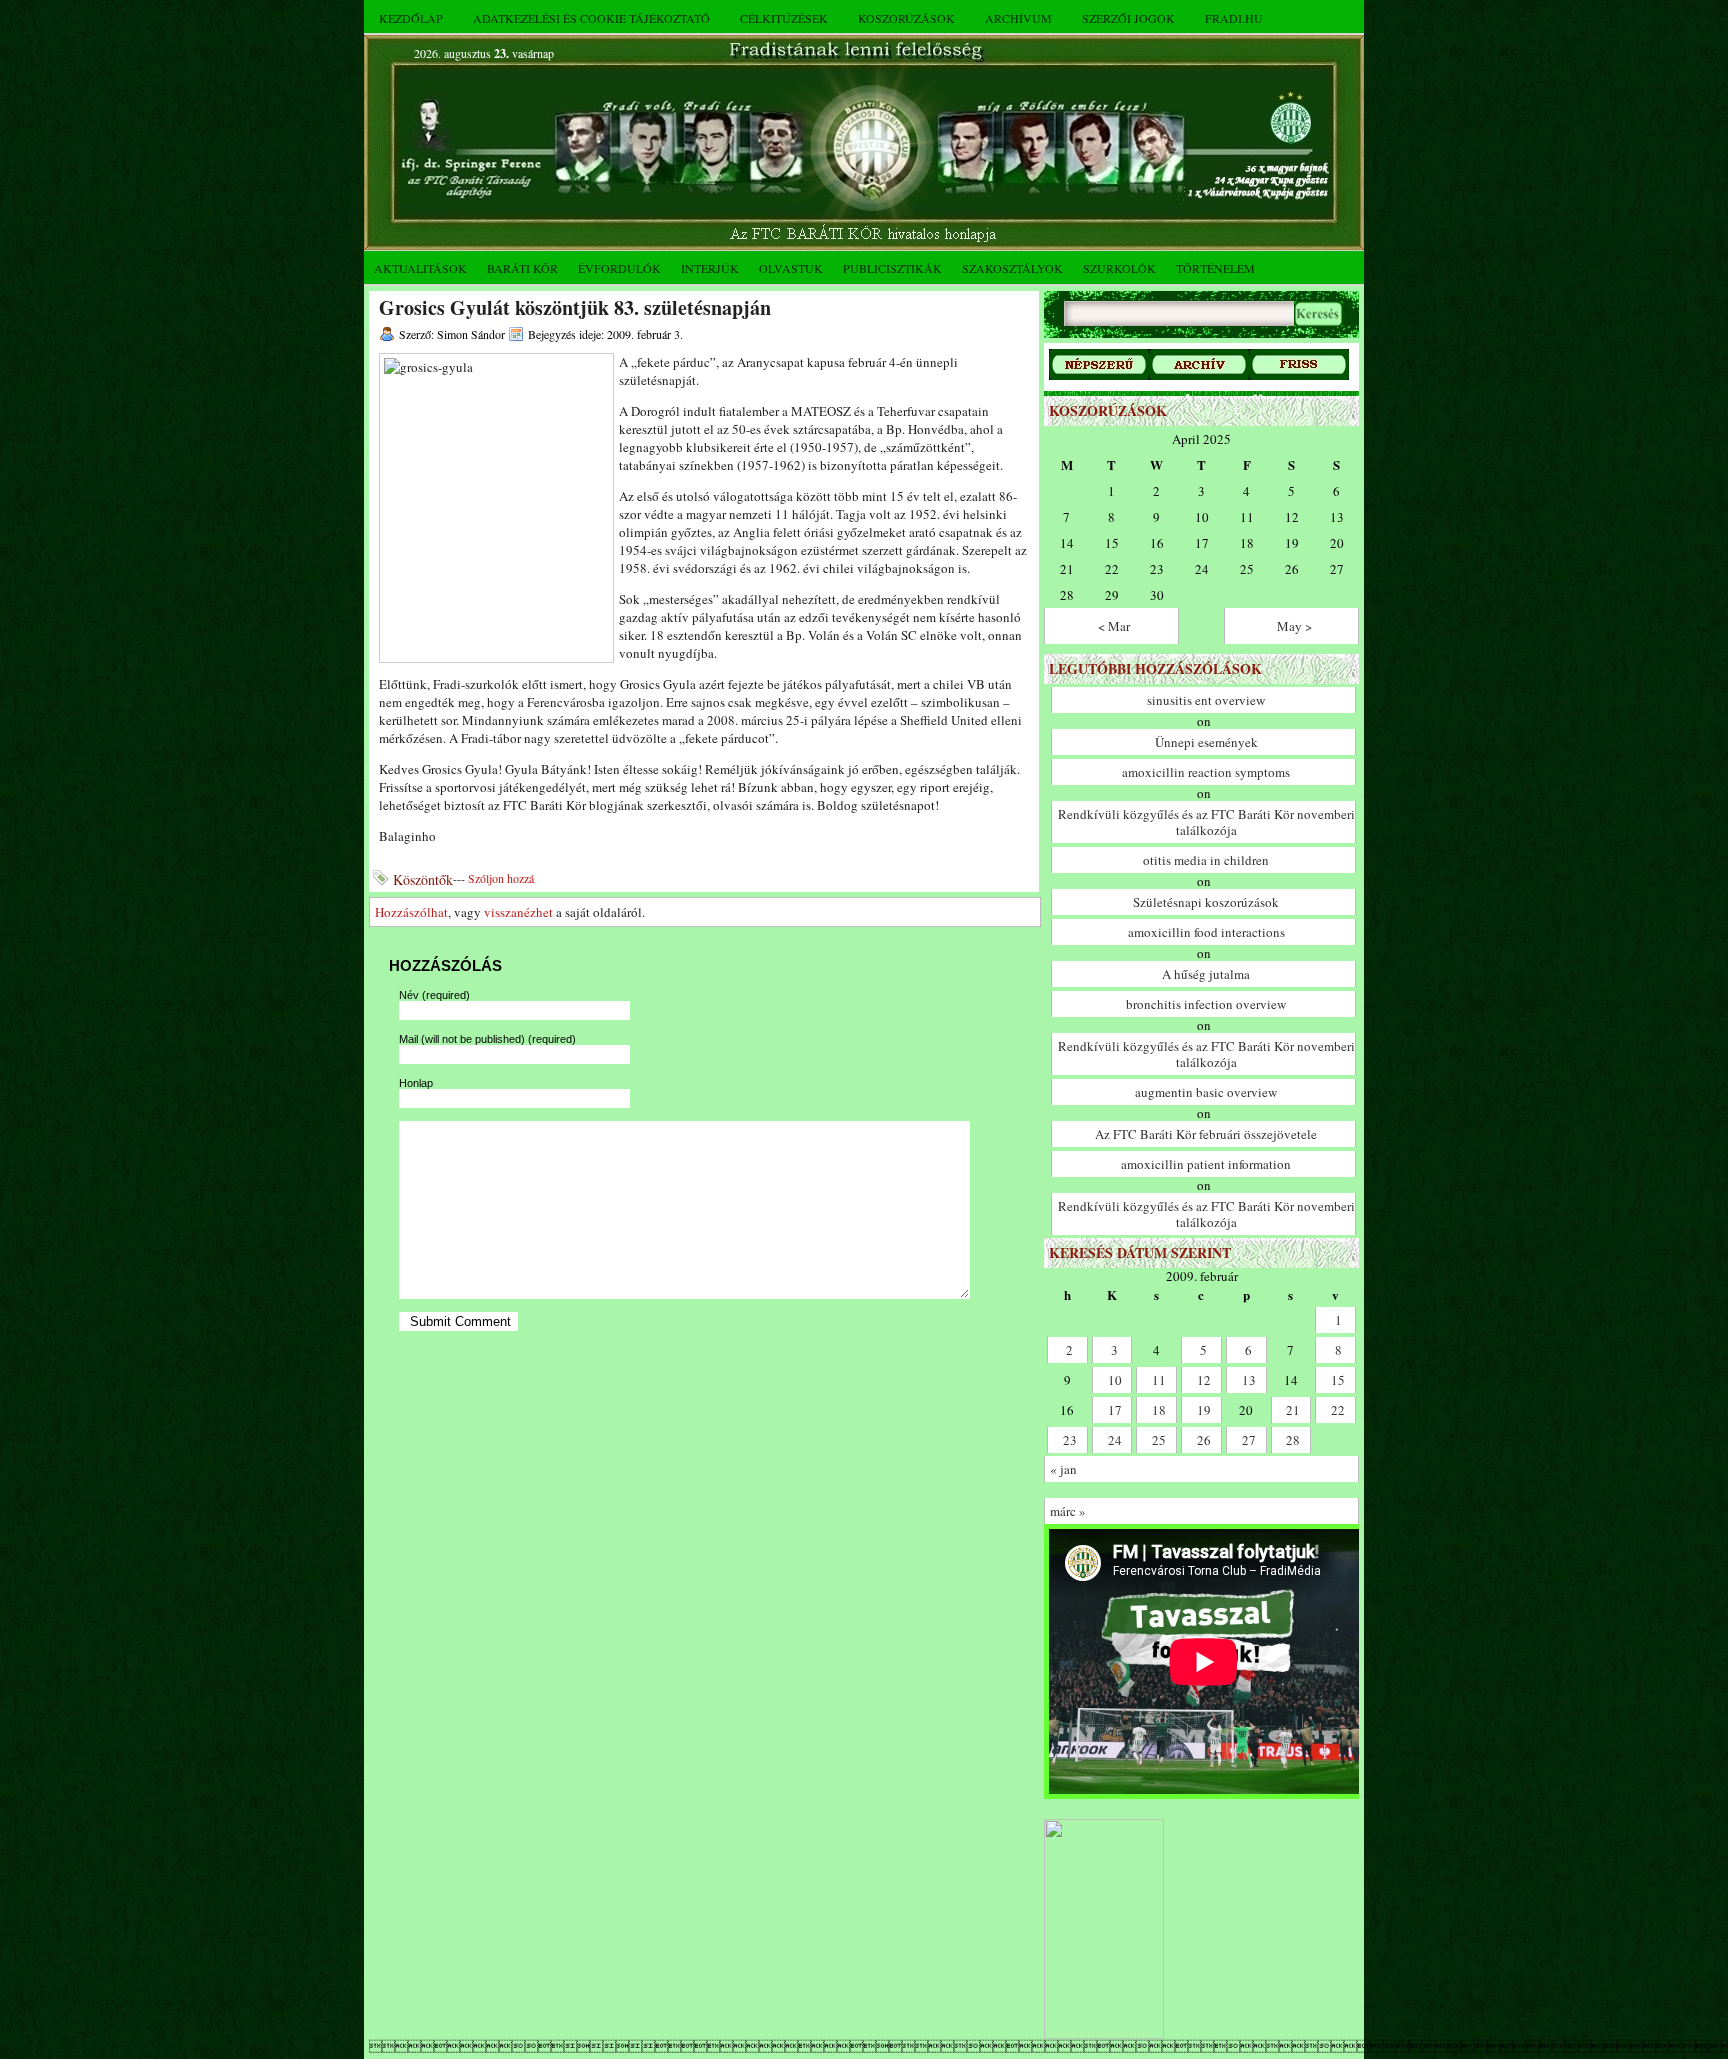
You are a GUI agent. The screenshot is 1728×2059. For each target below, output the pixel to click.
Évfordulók (619, 268)
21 (1293, 1410)
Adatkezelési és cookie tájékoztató (591, 18)
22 (1338, 1410)
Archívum (1018, 18)
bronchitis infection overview (1206, 1004)
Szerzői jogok (1128, 18)
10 (1115, 1380)
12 (1204, 1380)
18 (1159, 1410)
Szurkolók (1119, 268)
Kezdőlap (411, 18)
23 (1070, 1440)
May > (1294, 626)
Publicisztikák (892, 268)
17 (1115, 1410)
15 (1338, 1380)
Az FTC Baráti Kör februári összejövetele (1206, 1134)
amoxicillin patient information (1206, 1164)
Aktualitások (420, 268)
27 (1249, 1440)
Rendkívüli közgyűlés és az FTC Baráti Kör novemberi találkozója (1206, 822)
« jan (1063, 1469)
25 (1159, 1440)
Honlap (416, 1083)
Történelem (1215, 268)
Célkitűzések (784, 18)
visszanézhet (518, 912)
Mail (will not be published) (487, 1039)
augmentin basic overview (1206, 1092)
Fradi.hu (1234, 18)
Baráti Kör (522, 268)
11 (1159, 1380)
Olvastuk (791, 268)
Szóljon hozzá (501, 878)
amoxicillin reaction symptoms (1206, 772)
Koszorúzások (906, 18)
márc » (1068, 1511)
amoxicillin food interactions (1206, 932)
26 (1204, 1440)
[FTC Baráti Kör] (1104, 2034)
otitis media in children (1206, 860)
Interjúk (710, 268)
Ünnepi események (1206, 742)
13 (1249, 1380)
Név (434, 995)
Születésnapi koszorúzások (1206, 902)
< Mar (1114, 626)
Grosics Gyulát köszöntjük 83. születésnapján (575, 307)
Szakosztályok (1012, 268)
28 (1293, 1440)
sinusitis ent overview (1206, 700)
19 (1204, 1410)
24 (1115, 1440)
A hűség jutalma (1206, 974)
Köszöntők (423, 879)
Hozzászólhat (411, 912)
